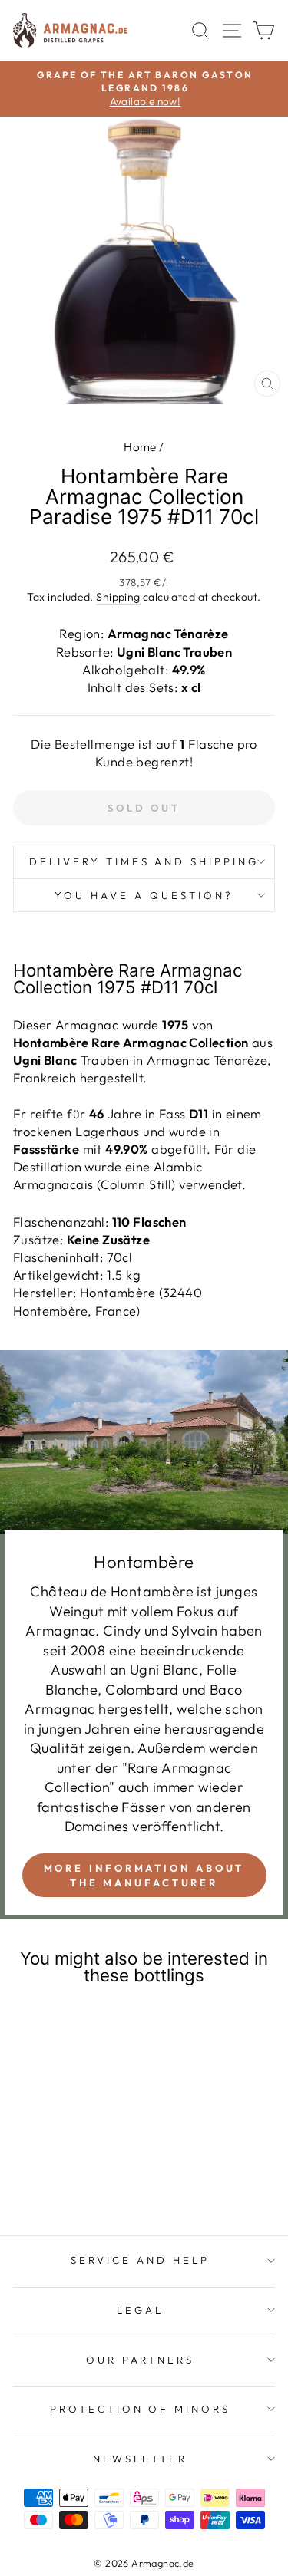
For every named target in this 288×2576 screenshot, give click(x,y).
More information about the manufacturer (144, 1875)
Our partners (141, 2360)
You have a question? (144, 895)
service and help (140, 2260)
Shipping (118, 597)
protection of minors (141, 2409)
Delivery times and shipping (144, 861)
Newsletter (140, 2459)
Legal (140, 2310)
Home (140, 447)
